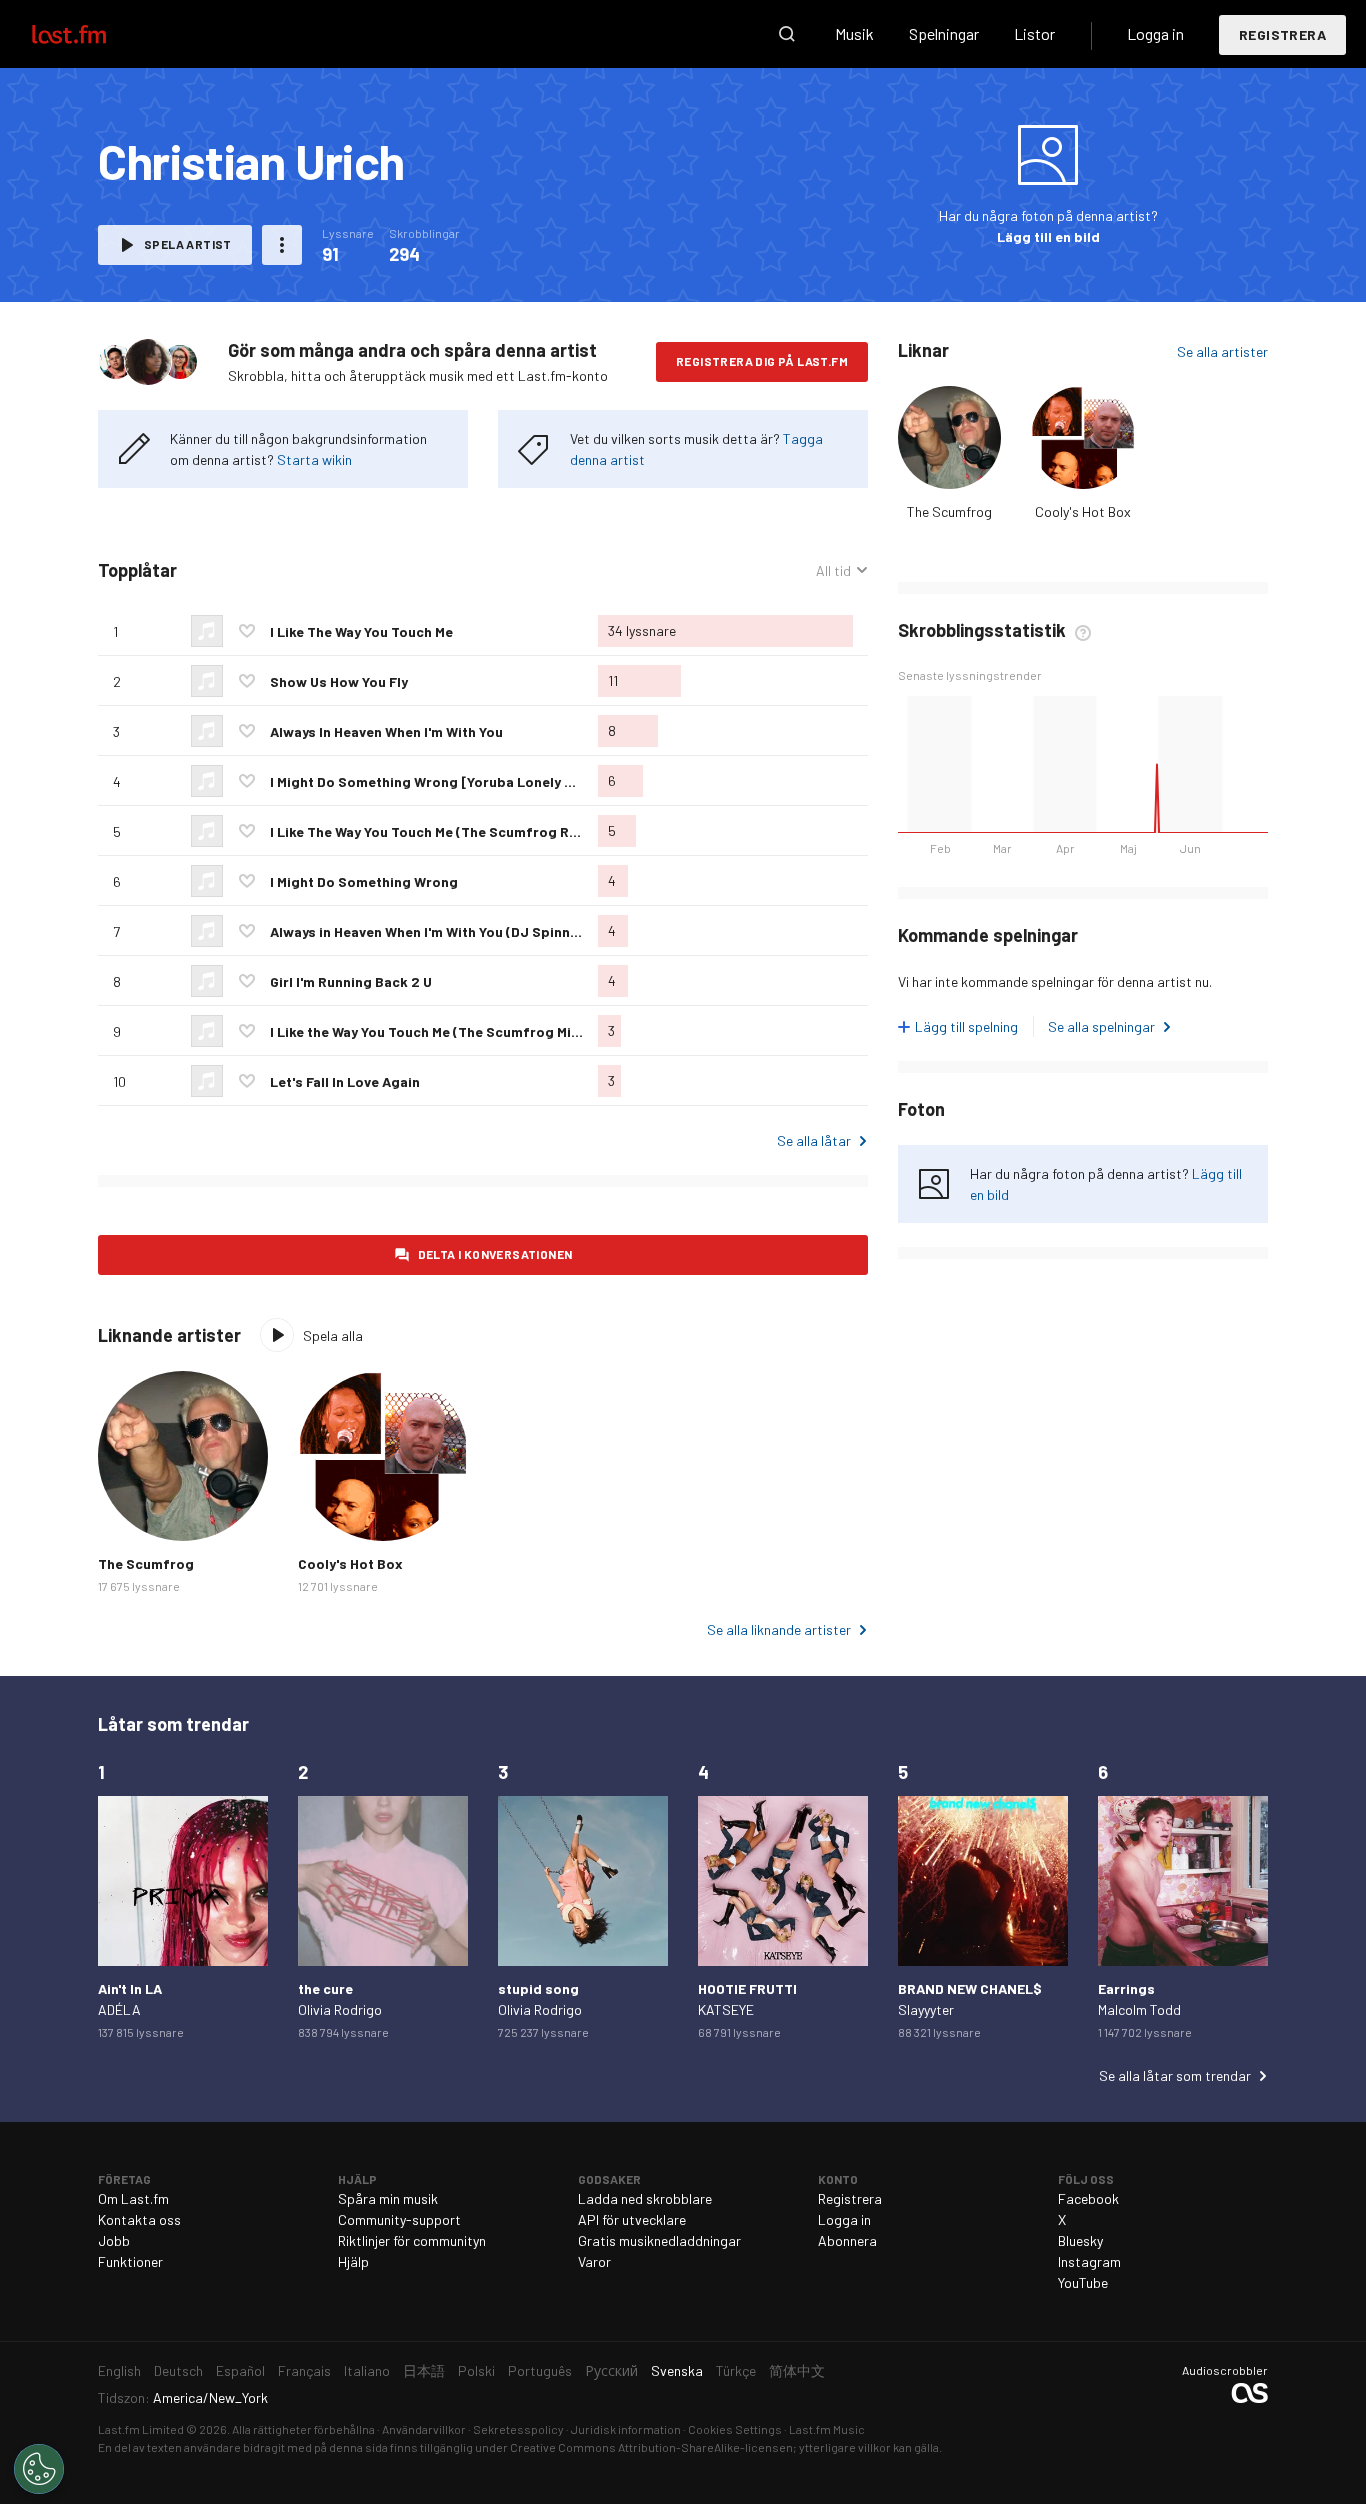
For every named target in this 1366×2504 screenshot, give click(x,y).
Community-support (399, 2219)
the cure (325, 1988)
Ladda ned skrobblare (645, 2198)
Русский (611, 2370)
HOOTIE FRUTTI (747, 1988)
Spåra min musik (388, 2198)
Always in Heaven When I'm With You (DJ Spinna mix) (440, 931)
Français (304, 2370)
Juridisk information (626, 2429)
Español (240, 2370)
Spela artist (188, 244)
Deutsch (178, 2370)
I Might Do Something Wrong (364, 881)
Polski (476, 2370)
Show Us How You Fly (339, 681)
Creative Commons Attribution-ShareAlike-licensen (651, 2447)
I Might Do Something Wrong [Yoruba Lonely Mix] (430, 781)
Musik (854, 33)
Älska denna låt (247, 631)
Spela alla (333, 1335)
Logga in (1155, 33)
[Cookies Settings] (39, 2469)
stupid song (538, 1988)
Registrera (1282, 34)
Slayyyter (926, 2009)
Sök (787, 34)
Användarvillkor (424, 2429)
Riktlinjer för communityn (412, 2240)
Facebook (1088, 2198)
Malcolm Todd (1139, 2009)
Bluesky (1080, 2240)
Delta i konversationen (495, 1254)
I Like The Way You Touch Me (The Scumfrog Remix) (438, 831)
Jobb (114, 2240)
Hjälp (353, 2261)
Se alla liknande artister (779, 1629)
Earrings (1126, 1988)
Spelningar (944, 33)
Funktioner (130, 2261)
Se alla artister (1222, 351)
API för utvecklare (632, 2219)
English (119, 2370)
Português (540, 2370)
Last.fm (92, 34)
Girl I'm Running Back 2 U (351, 981)
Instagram (1089, 2261)
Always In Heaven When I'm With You (386, 731)
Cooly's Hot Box (1083, 511)
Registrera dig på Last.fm (762, 361)
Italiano (367, 2370)
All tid (842, 571)
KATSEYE (726, 2009)
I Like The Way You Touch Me (361, 631)
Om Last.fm (133, 2198)
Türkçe (736, 2370)
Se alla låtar (814, 1140)
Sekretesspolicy (518, 2429)
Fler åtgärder (282, 245)
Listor (1034, 33)
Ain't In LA (130, 1988)
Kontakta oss (139, 2219)
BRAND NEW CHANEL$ (970, 1988)
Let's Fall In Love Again (345, 1081)
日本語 (424, 2370)
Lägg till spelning (966, 1026)
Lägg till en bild (1048, 236)
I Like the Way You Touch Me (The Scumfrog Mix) (427, 1031)
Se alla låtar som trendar (1175, 2075)
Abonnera (847, 2240)
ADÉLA (119, 2009)
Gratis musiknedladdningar (659, 2240)
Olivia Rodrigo (340, 2009)
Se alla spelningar (1101, 1026)
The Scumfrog (949, 511)
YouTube (1083, 2282)
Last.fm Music (827, 2429)
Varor (594, 2261)
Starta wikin (314, 459)
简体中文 (797, 2370)
